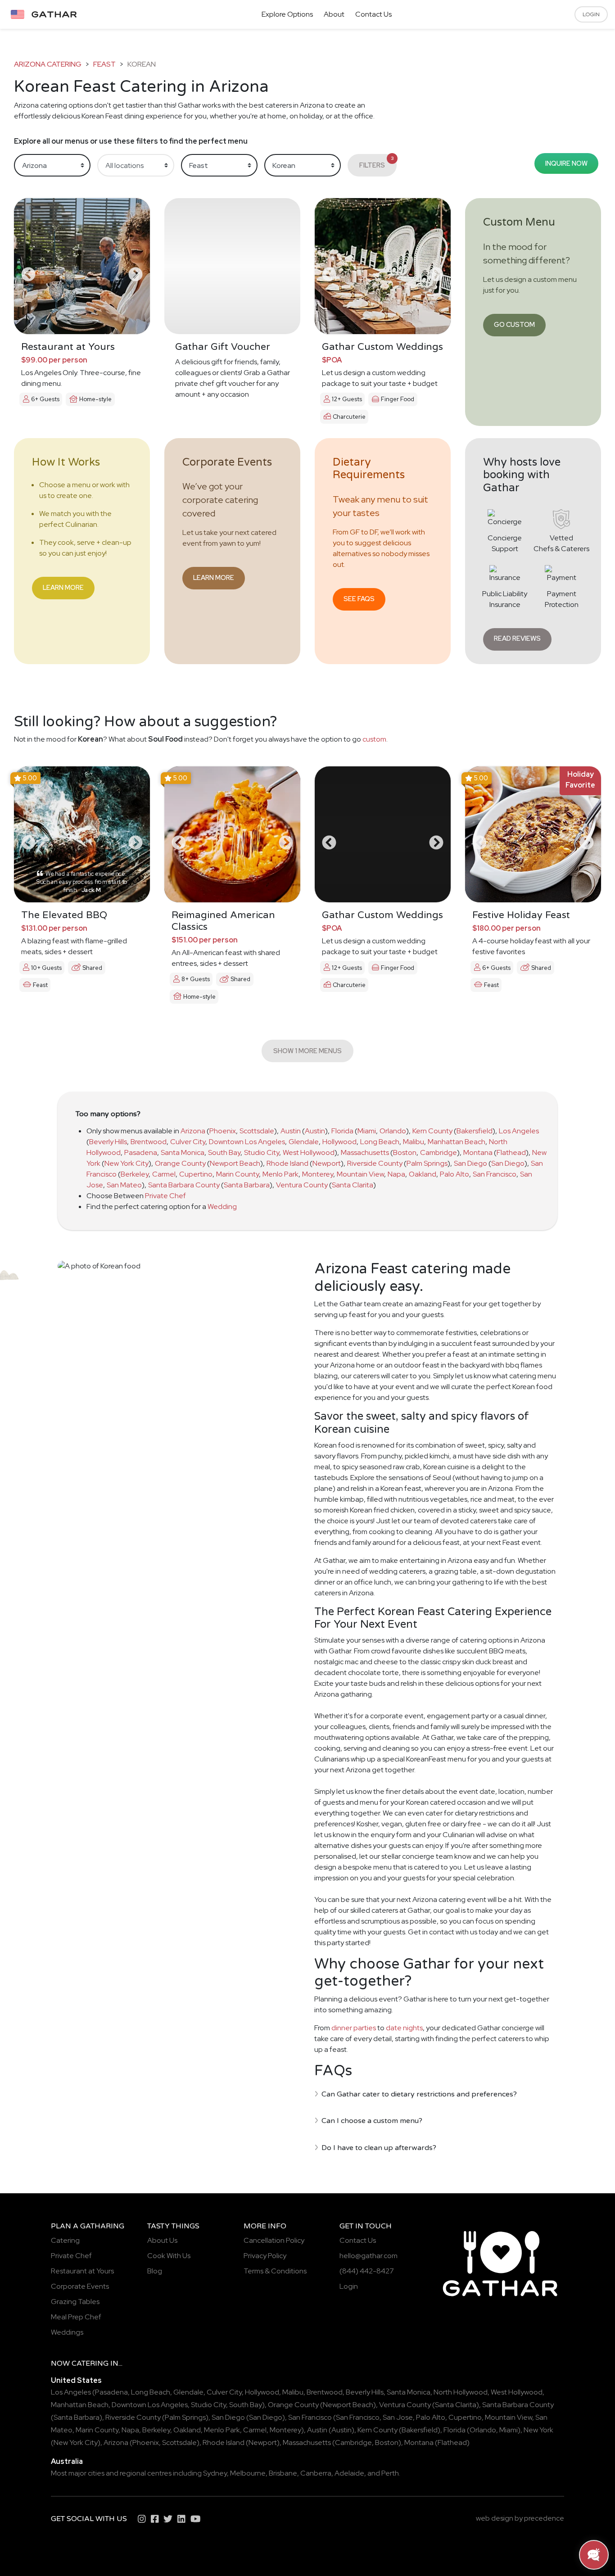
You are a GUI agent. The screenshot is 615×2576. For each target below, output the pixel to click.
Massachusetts (365, 1152)
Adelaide (349, 2473)
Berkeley (135, 1174)
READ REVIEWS (517, 638)
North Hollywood (461, 2392)
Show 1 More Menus (307, 1051)
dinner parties (354, 2028)
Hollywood (339, 1142)
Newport (327, 1163)
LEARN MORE (63, 587)
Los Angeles (519, 1131)
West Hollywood (309, 1152)
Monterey (318, 1174)
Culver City (188, 1142)
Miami (367, 1131)
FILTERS (377, 162)
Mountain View (360, 1174)
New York (538, 2430)
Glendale (304, 1142)
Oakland (423, 1174)
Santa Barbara (247, 1185)
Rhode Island (287, 1163)
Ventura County (302, 1185)
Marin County (237, 1174)
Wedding (222, 1207)
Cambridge (439, 1152)
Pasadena (141, 1152)
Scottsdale (257, 1131)
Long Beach (380, 1142)
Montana (478, 1152)
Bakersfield (475, 1131)
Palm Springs (427, 1163)
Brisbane (283, 2473)
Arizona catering (48, 64)
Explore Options (287, 14)
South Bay (224, 1152)
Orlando (393, 1131)
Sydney (215, 2473)
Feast (104, 64)
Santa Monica (183, 1152)
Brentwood (149, 1142)
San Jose (398, 2417)
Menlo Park (280, 1174)
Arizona (193, 1131)
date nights (404, 2028)
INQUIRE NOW (566, 163)
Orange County (180, 1163)
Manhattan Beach (457, 1142)
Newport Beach (235, 1163)
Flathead (511, 1152)
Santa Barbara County (184, 1185)
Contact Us (373, 14)
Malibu (414, 1142)
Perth (390, 2473)
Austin (291, 1131)
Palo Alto (454, 1174)
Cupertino (196, 1174)
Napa (396, 1174)
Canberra (316, 2473)
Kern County (432, 1131)
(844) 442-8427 (367, 2271)
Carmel (164, 1174)
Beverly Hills (108, 1142)
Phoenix (223, 1131)
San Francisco (495, 1174)
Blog (155, 2271)
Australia (67, 2461)
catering (90, 2363)
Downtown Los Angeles (247, 1142)
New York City (127, 1163)
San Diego (470, 1163)
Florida (342, 1131)
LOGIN (591, 14)
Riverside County (375, 1163)
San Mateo (124, 1185)
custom (374, 739)
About (334, 14)
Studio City (262, 1152)
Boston (405, 1152)
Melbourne (248, 2473)
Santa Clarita (353, 1185)
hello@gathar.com (369, 2256)
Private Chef (165, 1196)
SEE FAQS (359, 599)
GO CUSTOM (514, 324)
